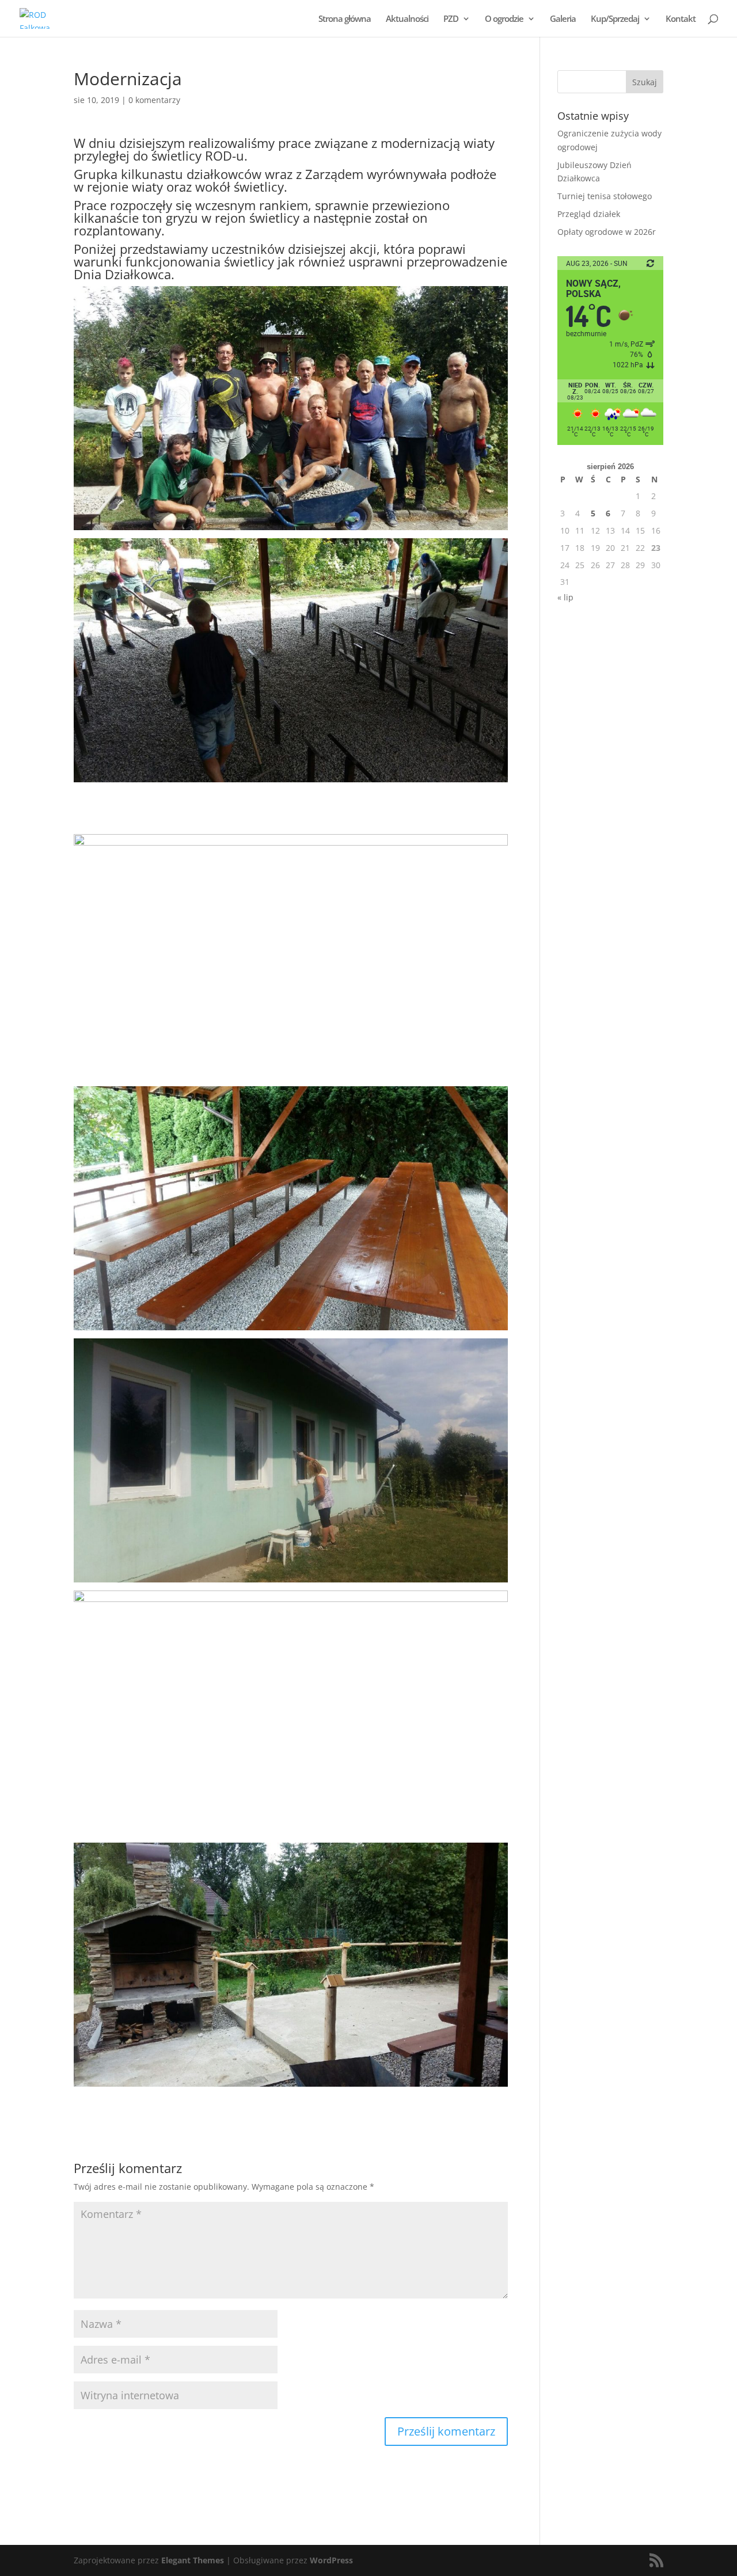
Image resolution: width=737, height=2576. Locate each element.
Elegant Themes (193, 2560)
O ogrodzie (504, 19)
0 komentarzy (154, 100)
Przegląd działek (589, 214)
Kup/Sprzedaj (615, 19)
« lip (565, 597)
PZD (451, 19)
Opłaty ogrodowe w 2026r (607, 232)
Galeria (563, 19)
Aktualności (407, 19)
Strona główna (345, 19)
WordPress (331, 2560)
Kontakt (681, 19)
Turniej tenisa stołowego (605, 196)
